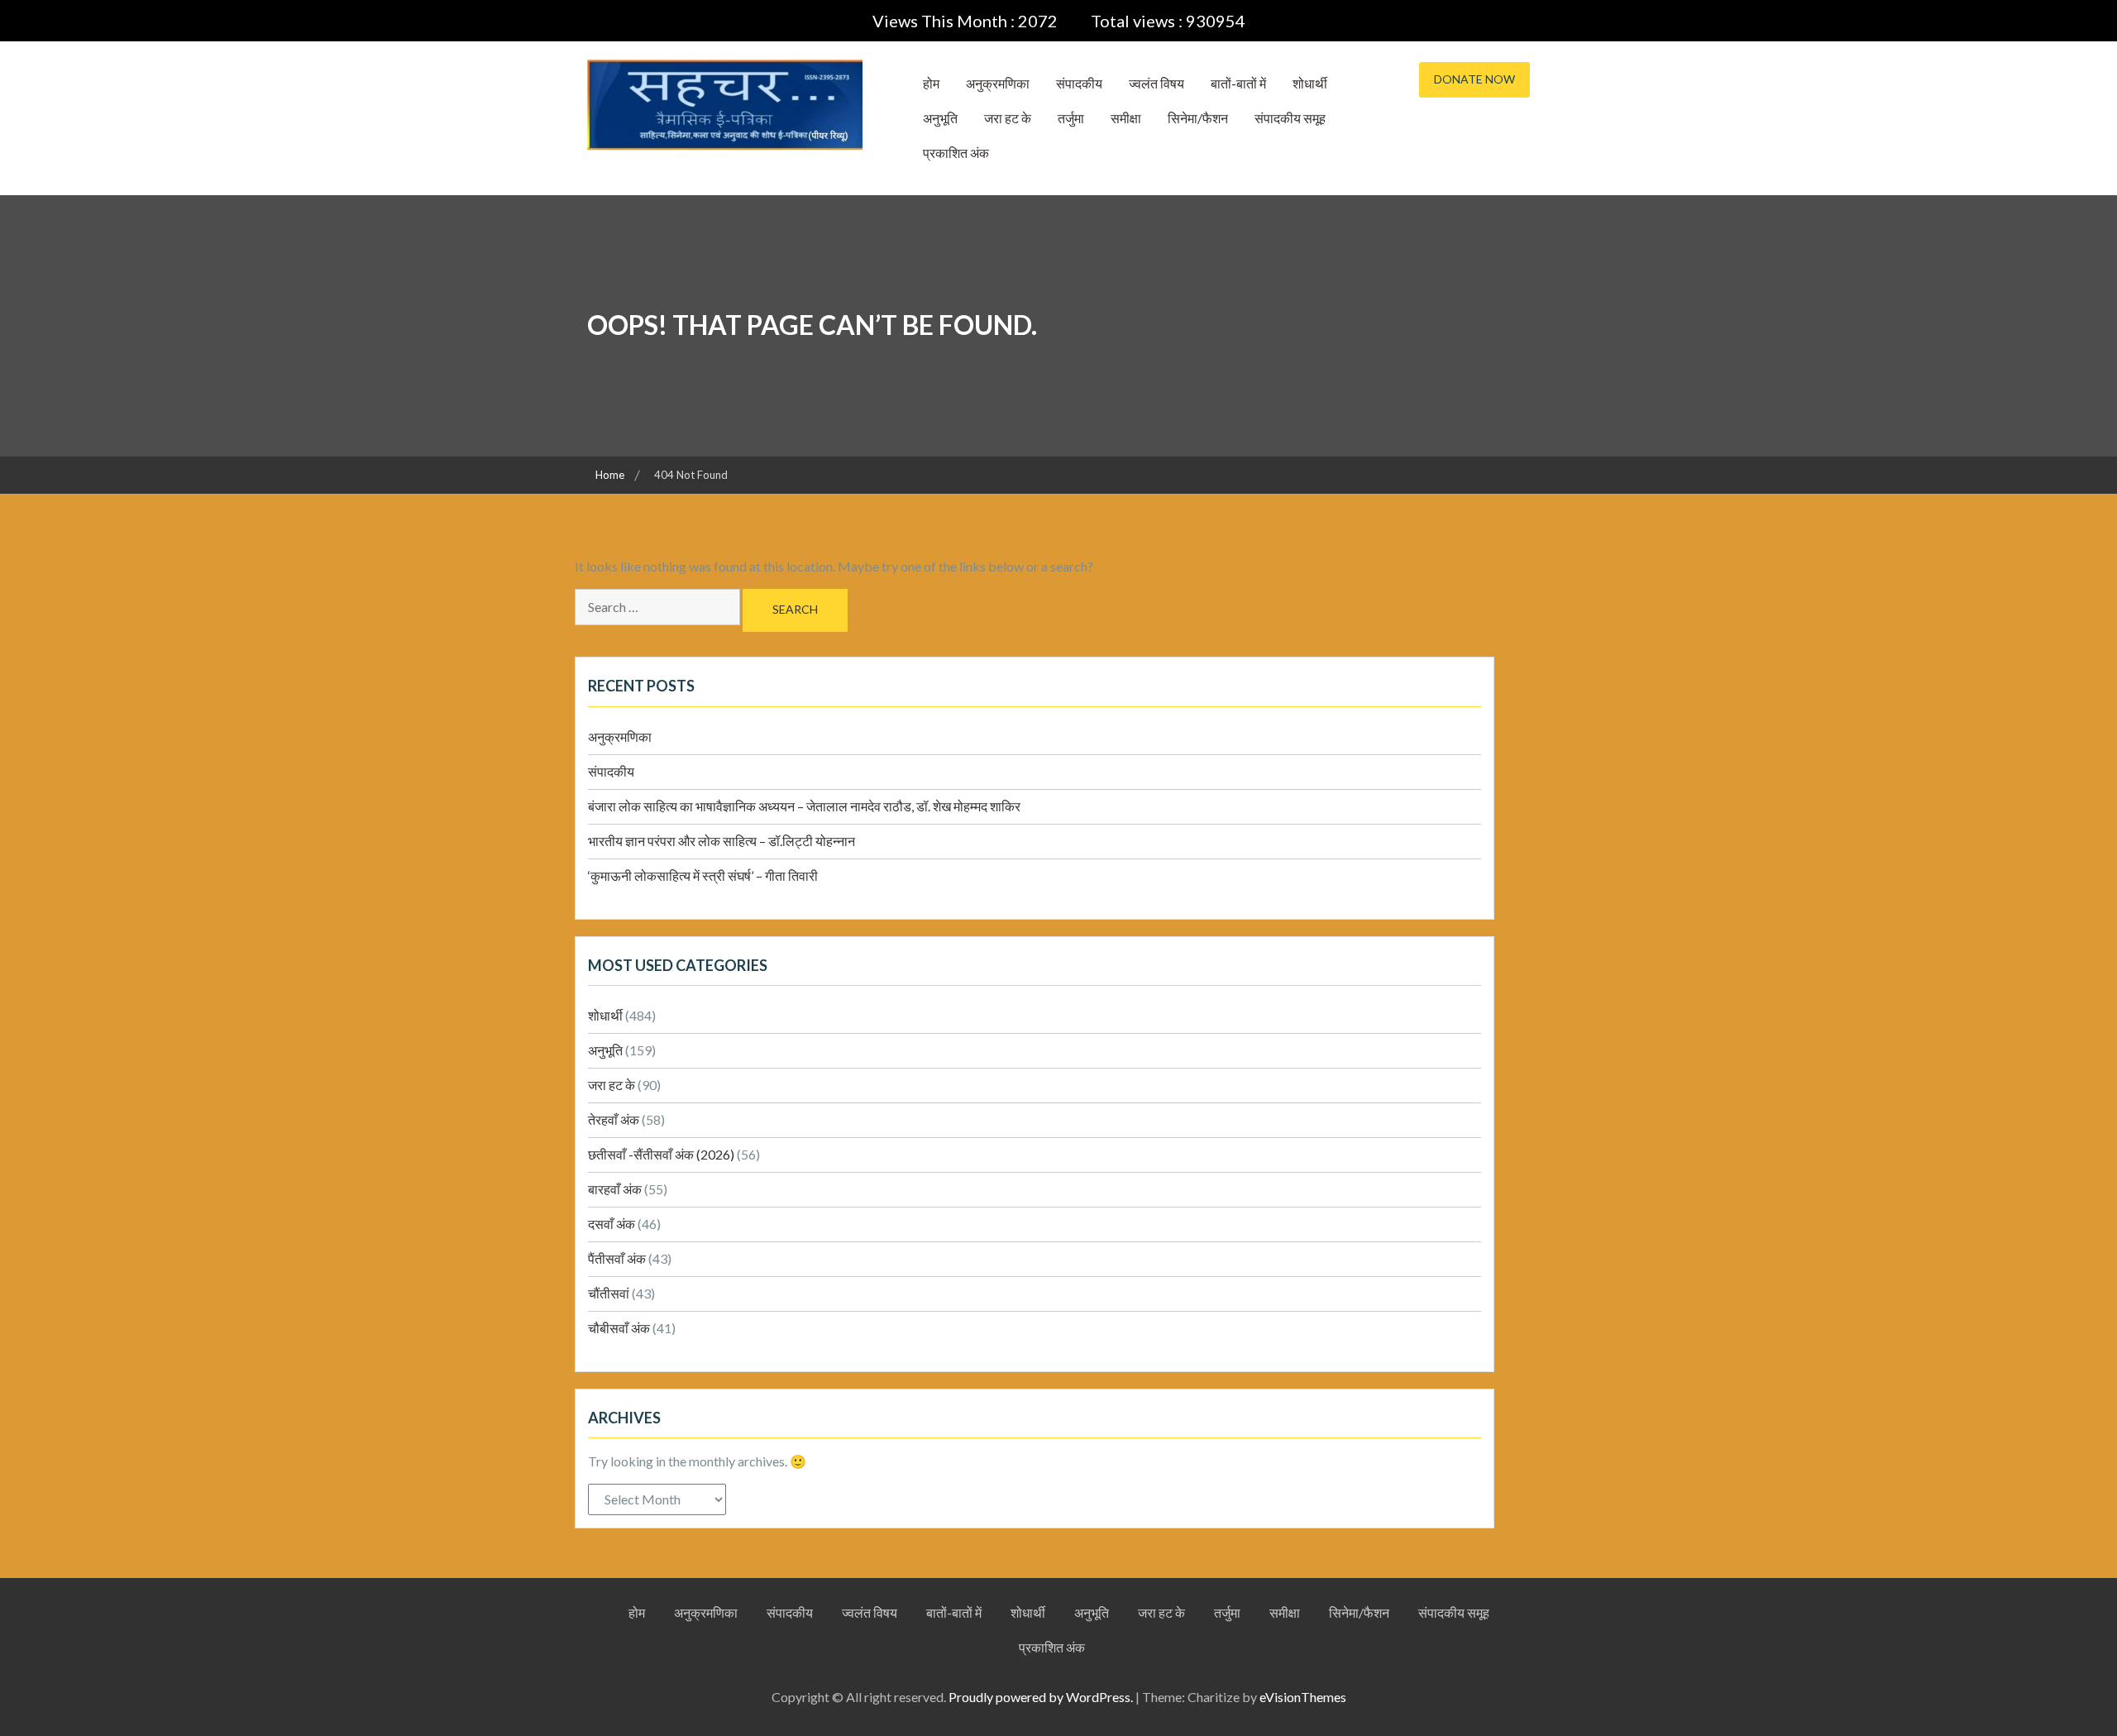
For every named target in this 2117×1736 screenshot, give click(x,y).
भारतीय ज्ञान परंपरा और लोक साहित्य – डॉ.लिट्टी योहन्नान (722, 841)
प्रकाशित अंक (956, 153)
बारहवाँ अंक (615, 1189)
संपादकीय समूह (1290, 118)
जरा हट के (1008, 118)
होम (931, 83)
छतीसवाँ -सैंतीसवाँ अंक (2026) (661, 1154)
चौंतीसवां (609, 1293)
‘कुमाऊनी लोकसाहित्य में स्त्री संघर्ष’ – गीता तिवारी (703, 875)
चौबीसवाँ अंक (619, 1328)
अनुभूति (940, 118)
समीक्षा (1126, 118)
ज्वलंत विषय (1156, 83)
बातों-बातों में (1238, 83)
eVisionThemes (1303, 1697)
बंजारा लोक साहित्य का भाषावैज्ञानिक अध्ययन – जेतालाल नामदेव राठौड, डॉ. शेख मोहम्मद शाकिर (804, 806)
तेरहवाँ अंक (614, 1119)
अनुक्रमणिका (998, 83)
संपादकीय (1079, 83)
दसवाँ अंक (612, 1224)
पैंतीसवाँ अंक (617, 1258)
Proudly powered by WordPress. (1041, 1697)
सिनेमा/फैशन (1198, 118)
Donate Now (1474, 79)
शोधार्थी (1310, 83)
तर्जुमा (1071, 118)
